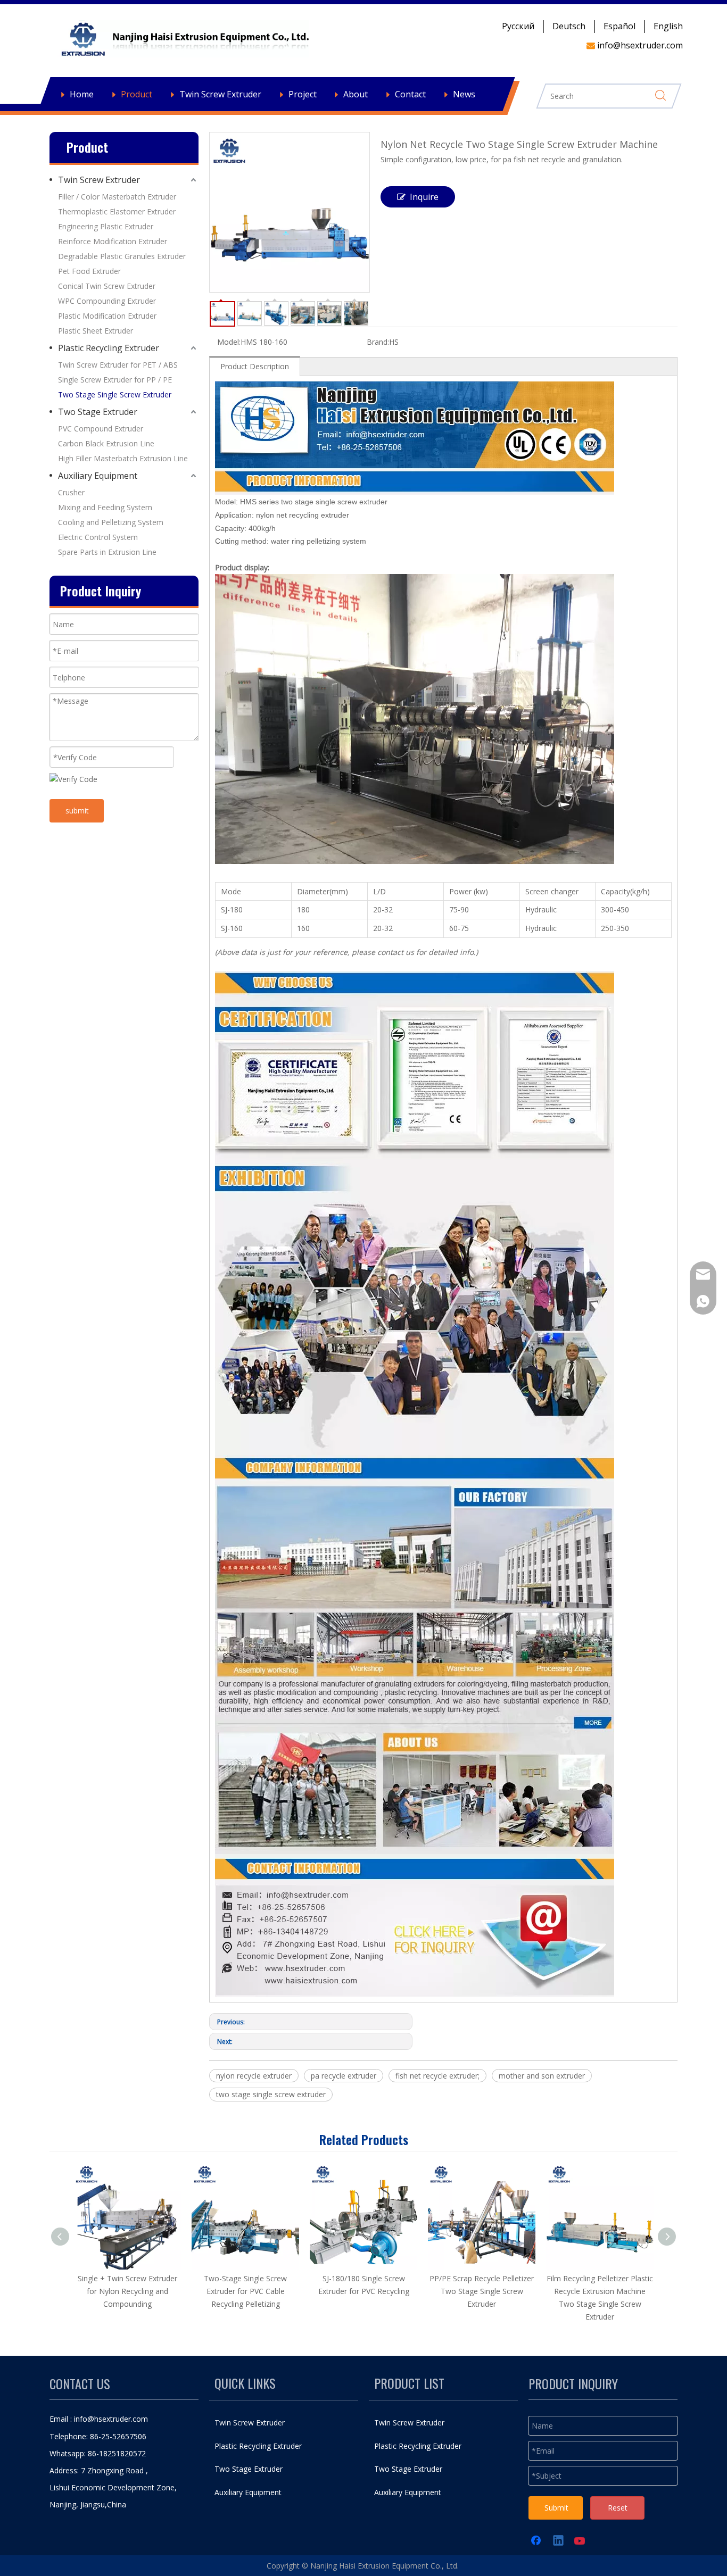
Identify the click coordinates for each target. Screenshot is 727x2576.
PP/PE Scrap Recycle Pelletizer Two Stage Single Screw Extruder (482, 2291)
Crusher (71, 492)
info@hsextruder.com (111, 2419)
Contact (410, 94)
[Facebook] (537, 2541)
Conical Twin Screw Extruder (107, 286)
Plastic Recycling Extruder (109, 348)
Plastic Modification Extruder (107, 316)
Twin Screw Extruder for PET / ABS (118, 365)
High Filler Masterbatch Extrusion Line (123, 458)
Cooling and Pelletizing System (111, 522)
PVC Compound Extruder (101, 429)
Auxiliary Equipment (98, 476)
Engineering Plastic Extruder (106, 226)
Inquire (424, 197)
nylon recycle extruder (254, 2076)
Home (82, 94)
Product (137, 94)
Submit (556, 2508)
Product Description (255, 366)
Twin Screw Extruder (220, 94)
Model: (229, 342)
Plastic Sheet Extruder (96, 331)
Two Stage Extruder (98, 412)
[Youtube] (581, 2541)
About (356, 94)
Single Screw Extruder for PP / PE (115, 380)
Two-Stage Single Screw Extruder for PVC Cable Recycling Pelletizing (245, 2291)
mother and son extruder (542, 2076)
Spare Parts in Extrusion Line (107, 552)
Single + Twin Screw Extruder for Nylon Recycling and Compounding (127, 2291)
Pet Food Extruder (89, 271)
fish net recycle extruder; (437, 2076)
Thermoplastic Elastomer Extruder (117, 211)
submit (77, 811)
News (464, 94)
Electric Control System (98, 537)
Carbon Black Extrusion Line (106, 443)
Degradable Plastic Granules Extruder (122, 256)
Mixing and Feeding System (105, 507)
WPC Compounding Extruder (107, 301)
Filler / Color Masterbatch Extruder (117, 197)
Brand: (378, 342)
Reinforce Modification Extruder (113, 241)
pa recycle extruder (344, 2076)
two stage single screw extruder (271, 2094)
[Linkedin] (559, 2541)
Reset (618, 2508)
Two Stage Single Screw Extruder (115, 394)
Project (303, 94)
